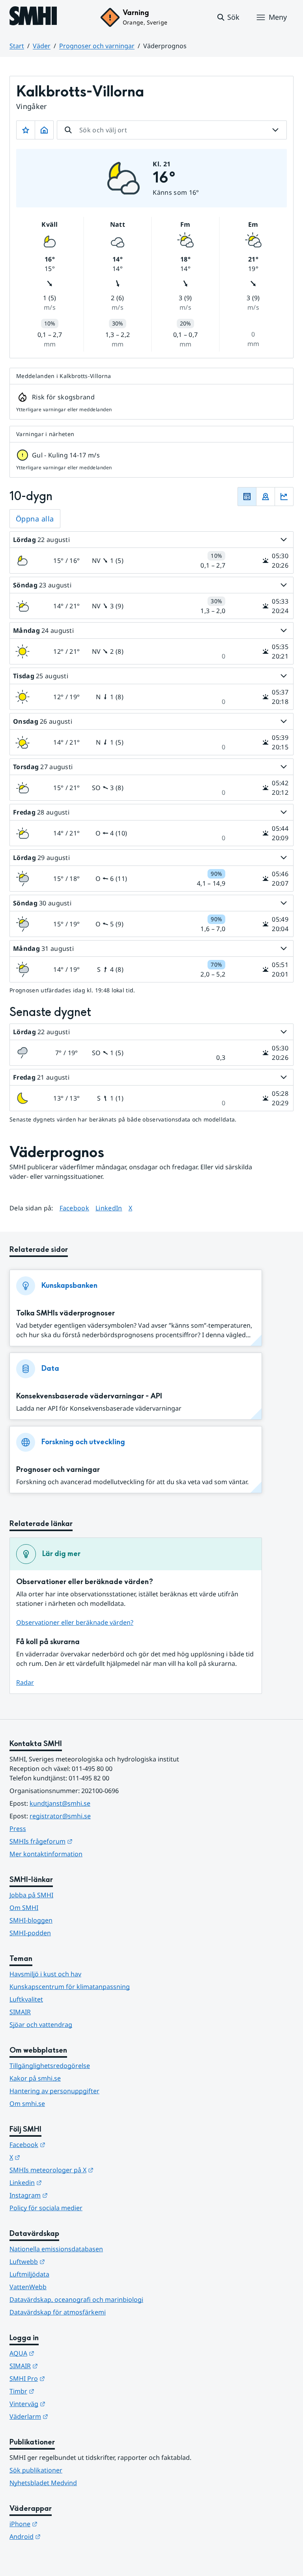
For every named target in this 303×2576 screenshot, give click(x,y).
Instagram (67, 2195)
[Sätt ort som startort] (44, 130)
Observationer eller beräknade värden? (75, 1622)
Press (18, 1829)
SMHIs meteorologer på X (90, 2170)
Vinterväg (66, 2404)
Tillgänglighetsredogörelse (50, 2066)
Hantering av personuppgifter (54, 2091)
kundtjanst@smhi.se (60, 1803)
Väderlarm (67, 2416)
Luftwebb (66, 2261)
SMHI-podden (30, 1933)
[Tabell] (247, 497)
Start (17, 46)
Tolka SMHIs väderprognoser (65, 1313)
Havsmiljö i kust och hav (45, 1974)
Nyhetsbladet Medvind (43, 2483)
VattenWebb (28, 2287)
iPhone (62, 2524)
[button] (228, 17)
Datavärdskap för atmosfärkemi (58, 2312)
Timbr (61, 2391)
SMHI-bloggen (31, 1920)
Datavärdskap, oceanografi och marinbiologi (76, 2299)
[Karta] (266, 497)
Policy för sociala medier (46, 2208)
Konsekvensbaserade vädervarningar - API (89, 1396)
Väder (42, 46)
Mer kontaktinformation (46, 1854)
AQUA (61, 2353)
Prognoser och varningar (97, 46)
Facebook (75, 1208)
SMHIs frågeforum (80, 1841)
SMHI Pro (66, 2378)
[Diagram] (284, 497)
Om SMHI (24, 1908)
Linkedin (64, 2182)
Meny (278, 17)
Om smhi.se (27, 2104)
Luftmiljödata (29, 2274)
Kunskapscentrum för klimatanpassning (70, 1987)
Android (64, 2536)
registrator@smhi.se (60, 1816)
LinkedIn (109, 1208)
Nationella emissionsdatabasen (56, 2249)
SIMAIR (20, 2012)
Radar (25, 1682)
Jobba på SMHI (31, 1895)
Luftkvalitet (26, 1999)
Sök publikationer (36, 2470)
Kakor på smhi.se (35, 2078)
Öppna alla (35, 519)
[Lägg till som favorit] (26, 130)
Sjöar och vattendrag (41, 2025)
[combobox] (172, 130)
